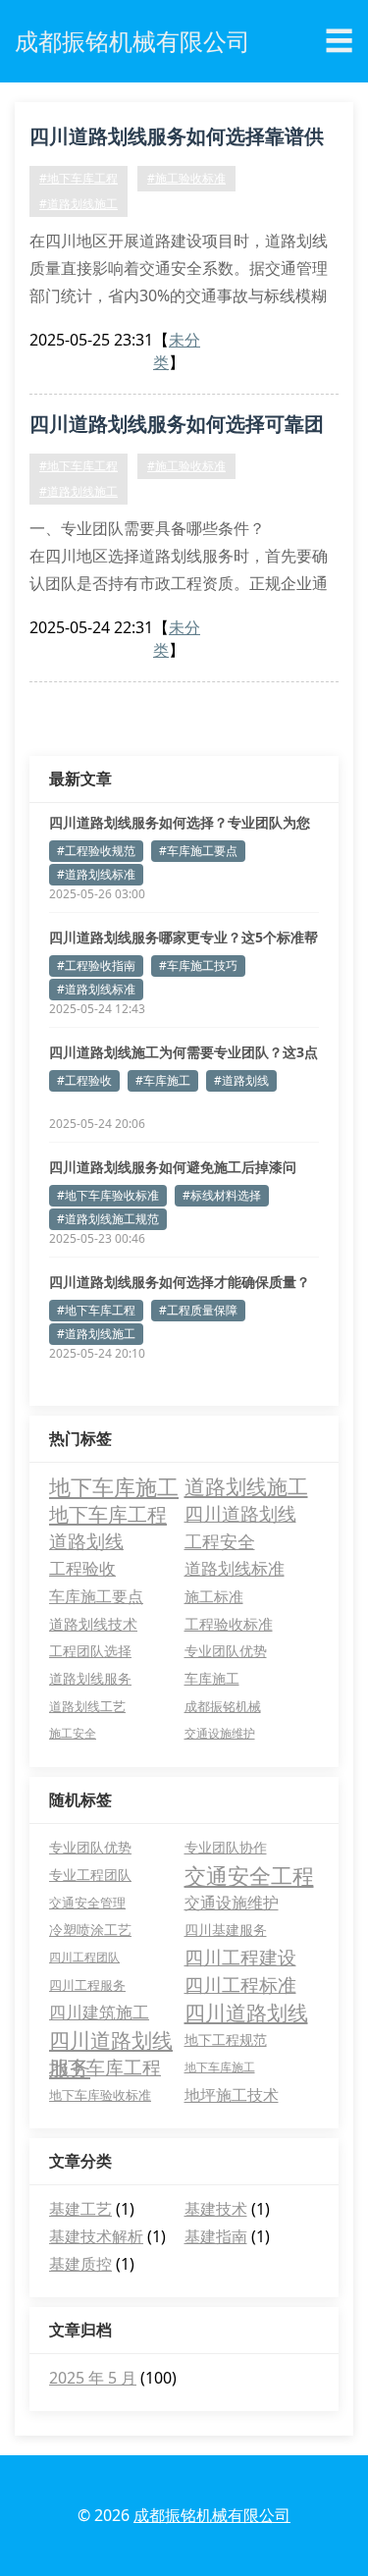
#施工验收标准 (186, 178)
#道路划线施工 (79, 204)
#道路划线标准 (96, 874)
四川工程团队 (84, 1957)
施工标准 (214, 1596)
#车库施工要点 (198, 851)
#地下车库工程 (79, 178)
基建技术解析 (96, 2236)
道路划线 (86, 1541)
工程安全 (220, 1541)
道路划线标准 (235, 1568)
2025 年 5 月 (93, 2378)
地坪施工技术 (232, 2095)
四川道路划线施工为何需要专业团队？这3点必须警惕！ (184, 1052)
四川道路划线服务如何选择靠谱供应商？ (177, 139)
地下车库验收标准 (100, 2095)
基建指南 (216, 2236)
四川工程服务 (87, 1985)
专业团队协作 (226, 1847)
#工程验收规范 (96, 851)
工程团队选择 (90, 1651)
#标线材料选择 (222, 1195)
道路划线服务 (90, 1678)
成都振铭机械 (223, 1706)
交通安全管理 (87, 1903)
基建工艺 (80, 2209)
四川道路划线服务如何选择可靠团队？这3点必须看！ (177, 427)
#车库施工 (163, 1080)
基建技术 (216, 2209)
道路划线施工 (246, 1486)
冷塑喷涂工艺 (90, 1930)
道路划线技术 (93, 1624)
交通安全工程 (249, 1875)
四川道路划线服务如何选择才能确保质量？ (180, 1282)
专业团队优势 (226, 1651)
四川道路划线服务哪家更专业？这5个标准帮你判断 (184, 938)
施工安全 (73, 1733)
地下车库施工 (114, 1486)
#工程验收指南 (96, 966)
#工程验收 (84, 1080)
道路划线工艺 (87, 1706)
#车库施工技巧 (198, 966)
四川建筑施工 (99, 2012)
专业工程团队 (90, 1875)
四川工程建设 (240, 1958)
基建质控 (80, 2264)
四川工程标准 (240, 1985)
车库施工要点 (96, 1596)
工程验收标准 (229, 1624)
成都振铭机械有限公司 (212, 2515)
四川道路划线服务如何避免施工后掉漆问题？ (173, 1167)
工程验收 (82, 1568)
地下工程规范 (226, 2039)
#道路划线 (241, 1080)
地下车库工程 (108, 1514)
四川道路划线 (240, 1513)
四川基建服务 (226, 1930)
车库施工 (212, 1678)
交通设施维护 (220, 1733)
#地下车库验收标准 (108, 1195)
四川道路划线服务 (111, 2040)
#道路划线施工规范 (108, 1219)
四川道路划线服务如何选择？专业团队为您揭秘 (180, 823)
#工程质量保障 (198, 1310)
